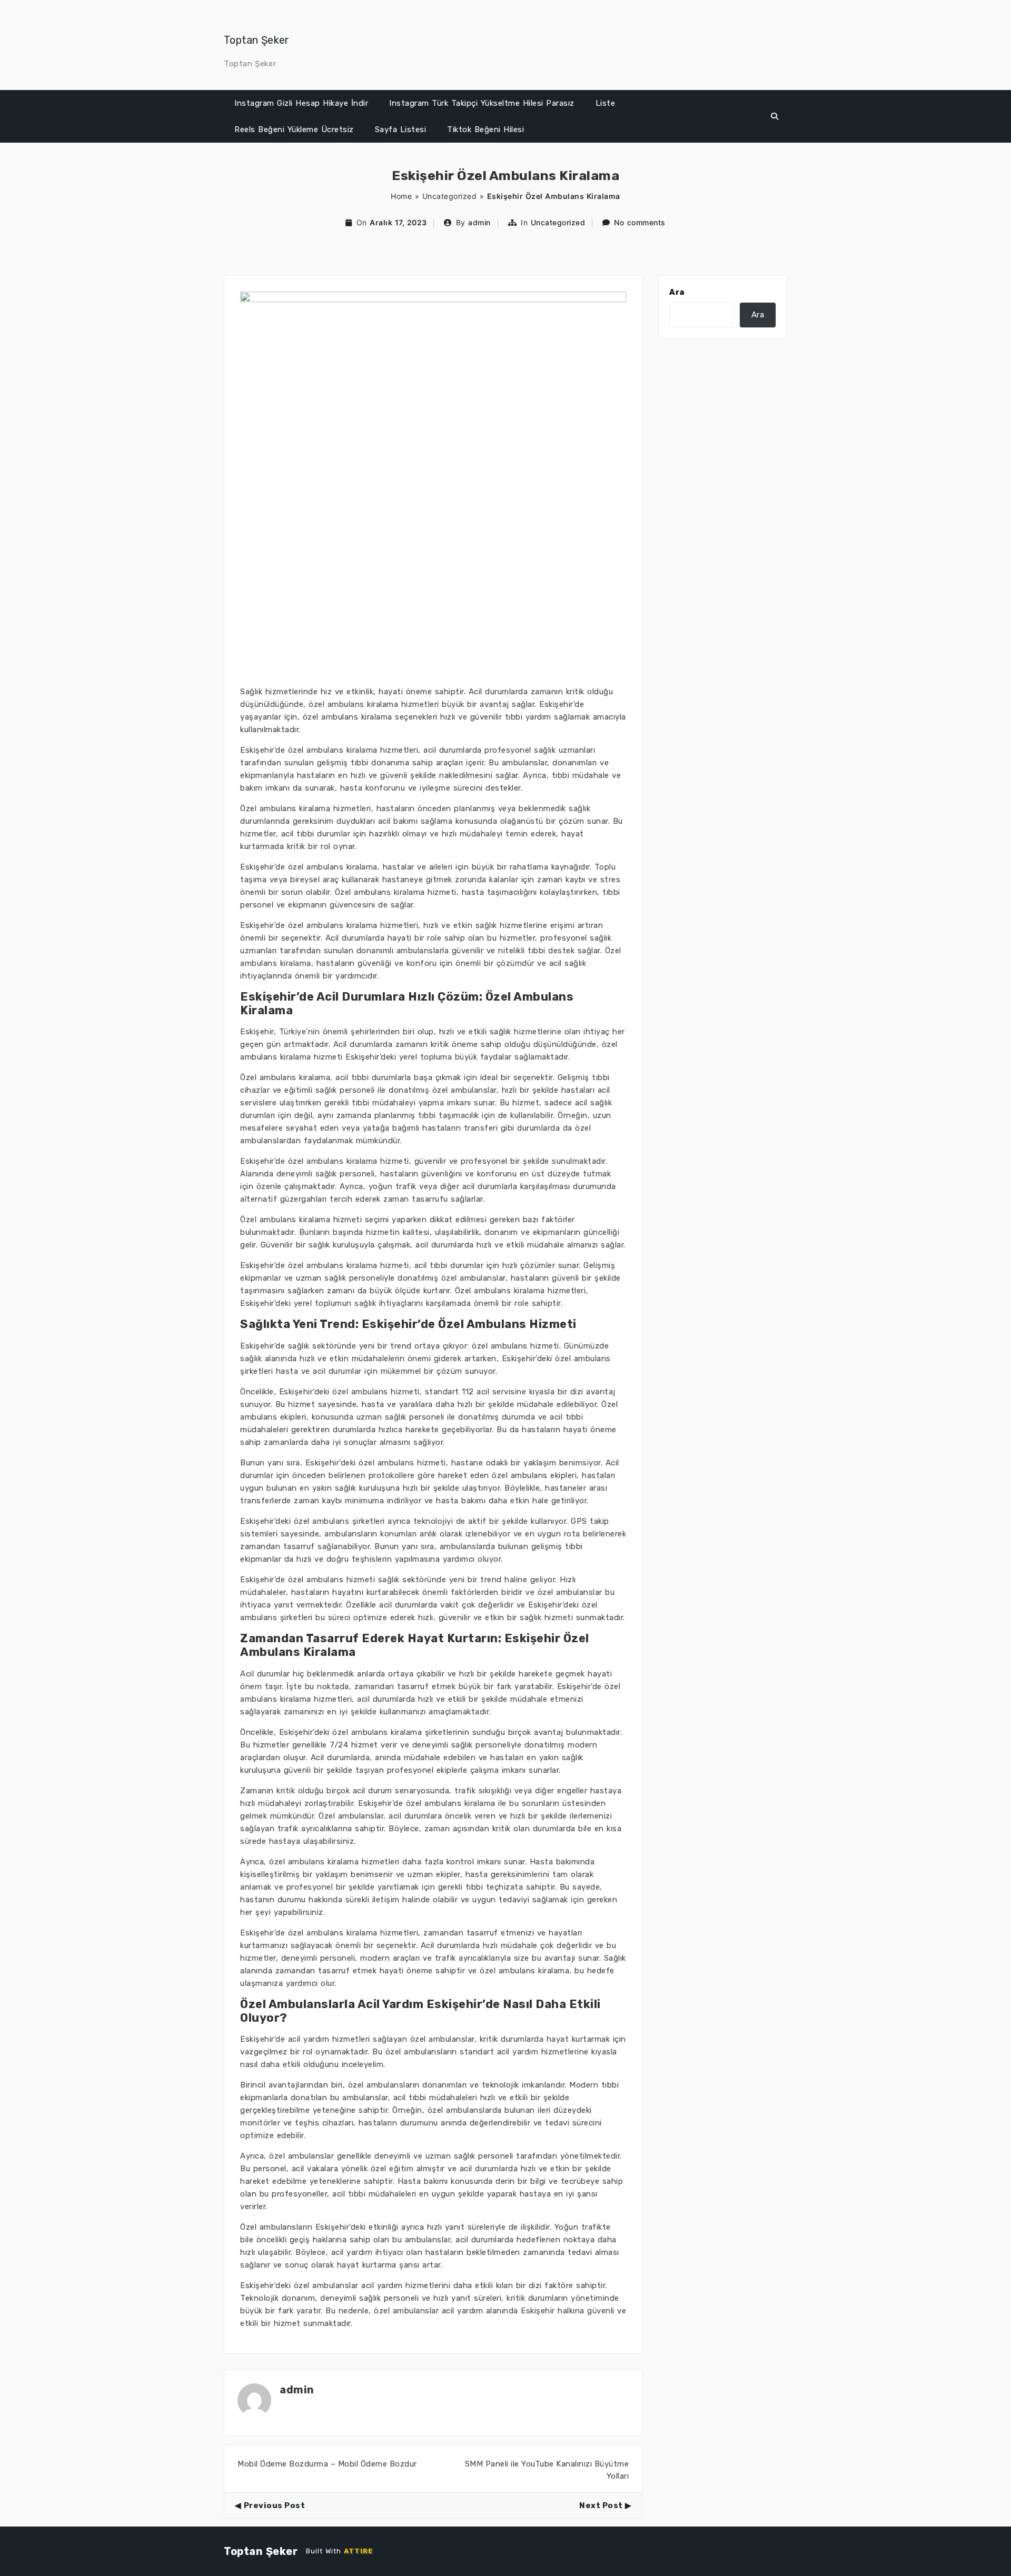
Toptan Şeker (257, 40)
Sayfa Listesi (401, 129)
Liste (606, 103)
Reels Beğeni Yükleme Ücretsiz (294, 129)
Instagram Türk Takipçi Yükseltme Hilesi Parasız (482, 103)
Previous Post (274, 2505)
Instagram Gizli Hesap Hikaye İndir (301, 103)
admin (479, 222)
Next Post (601, 2505)
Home (401, 196)
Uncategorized (450, 196)
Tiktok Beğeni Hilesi (485, 129)
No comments (640, 222)
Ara (677, 292)
